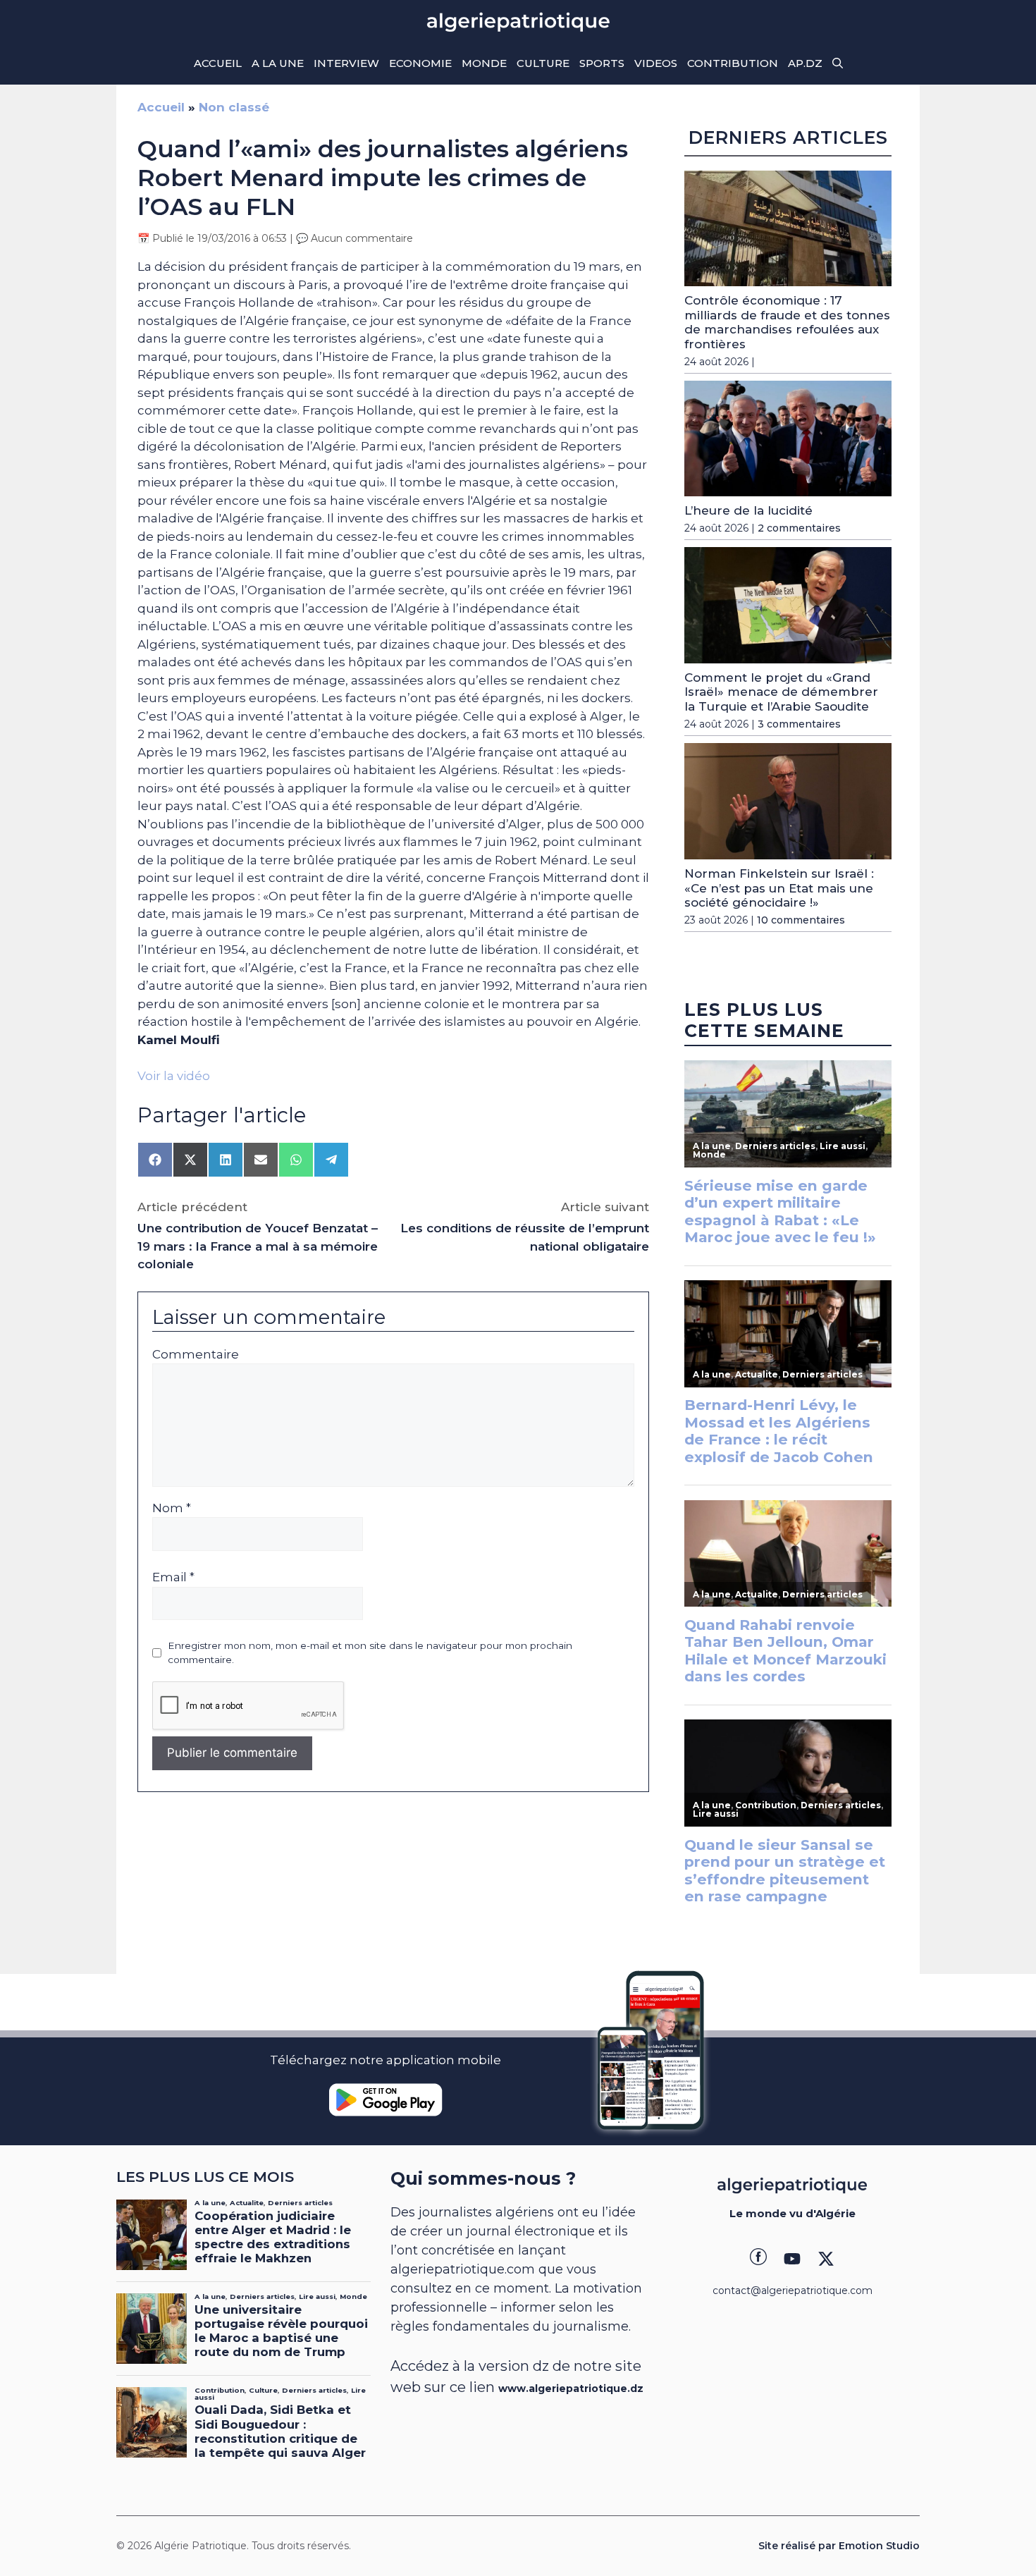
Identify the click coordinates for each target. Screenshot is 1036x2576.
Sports (602, 63)
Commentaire (196, 1354)
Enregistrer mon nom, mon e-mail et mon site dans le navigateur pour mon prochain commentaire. (370, 1652)
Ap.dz (805, 63)
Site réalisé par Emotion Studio (839, 2546)
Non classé (234, 107)
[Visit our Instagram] (792, 2259)
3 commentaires (799, 724)
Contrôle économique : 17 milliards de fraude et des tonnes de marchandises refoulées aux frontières (787, 322)
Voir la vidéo (174, 1076)
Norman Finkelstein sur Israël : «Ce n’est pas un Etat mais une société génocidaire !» (779, 888)
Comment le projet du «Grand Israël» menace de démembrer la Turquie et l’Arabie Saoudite (781, 692)
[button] (838, 63)
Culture (543, 63)
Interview (346, 63)
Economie (420, 63)
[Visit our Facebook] (758, 2259)
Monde (484, 63)
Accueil (218, 63)
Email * (173, 1577)
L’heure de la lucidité (748, 510)
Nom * (172, 1508)
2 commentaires (799, 528)
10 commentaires (801, 920)
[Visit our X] (826, 2259)
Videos (656, 63)
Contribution (733, 63)
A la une (278, 63)
